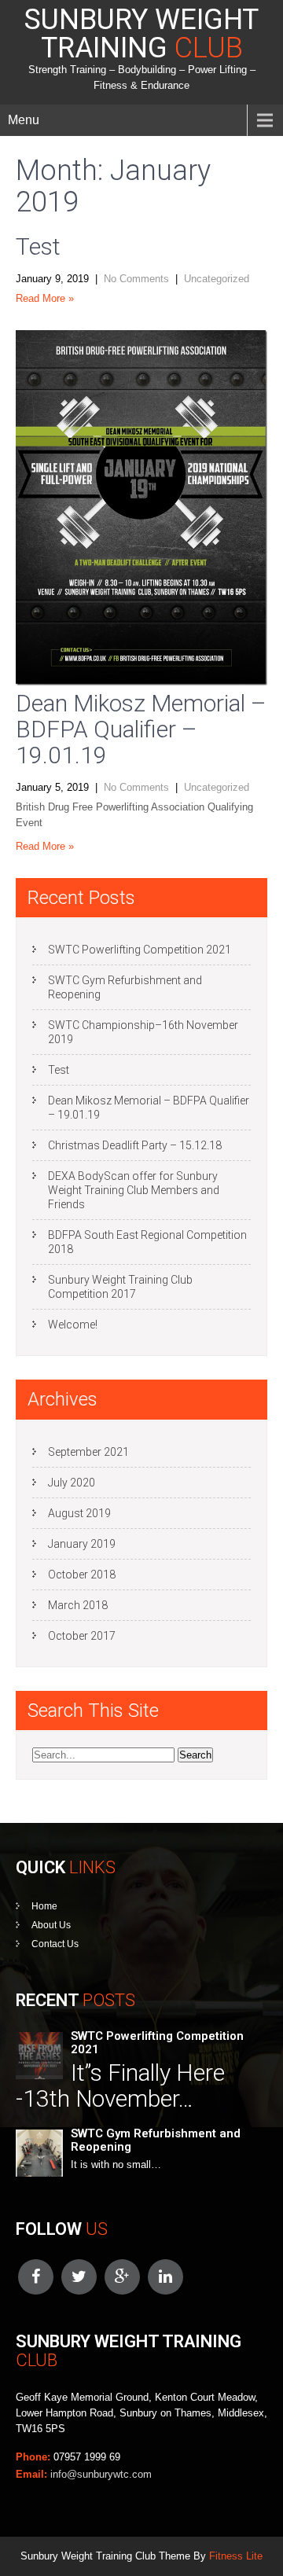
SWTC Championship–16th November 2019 (143, 1032)
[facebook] (36, 2277)
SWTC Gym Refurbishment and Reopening (125, 987)
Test (38, 246)
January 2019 (82, 1544)
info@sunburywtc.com (101, 2474)
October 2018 (82, 1575)
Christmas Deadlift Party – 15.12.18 (135, 1145)
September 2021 (88, 1452)
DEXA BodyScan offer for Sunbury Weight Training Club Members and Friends (134, 1190)
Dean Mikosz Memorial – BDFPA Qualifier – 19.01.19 (141, 729)
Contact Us (55, 1944)
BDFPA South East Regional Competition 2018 (147, 1242)
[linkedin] (165, 2277)
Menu (24, 120)
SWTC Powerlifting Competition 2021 (140, 950)
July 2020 (72, 1483)
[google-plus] (122, 2277)
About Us (51, 1925)
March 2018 (78, 1605)
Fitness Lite (236, 2556)
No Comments (136, 279)
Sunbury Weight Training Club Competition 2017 (120, 1287)
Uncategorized (217, 279)
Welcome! (73, 1325)
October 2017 (82, 1636)
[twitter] (79, 2277)
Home (44, 1906)
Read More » (45, 298)
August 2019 (79, 1513)
